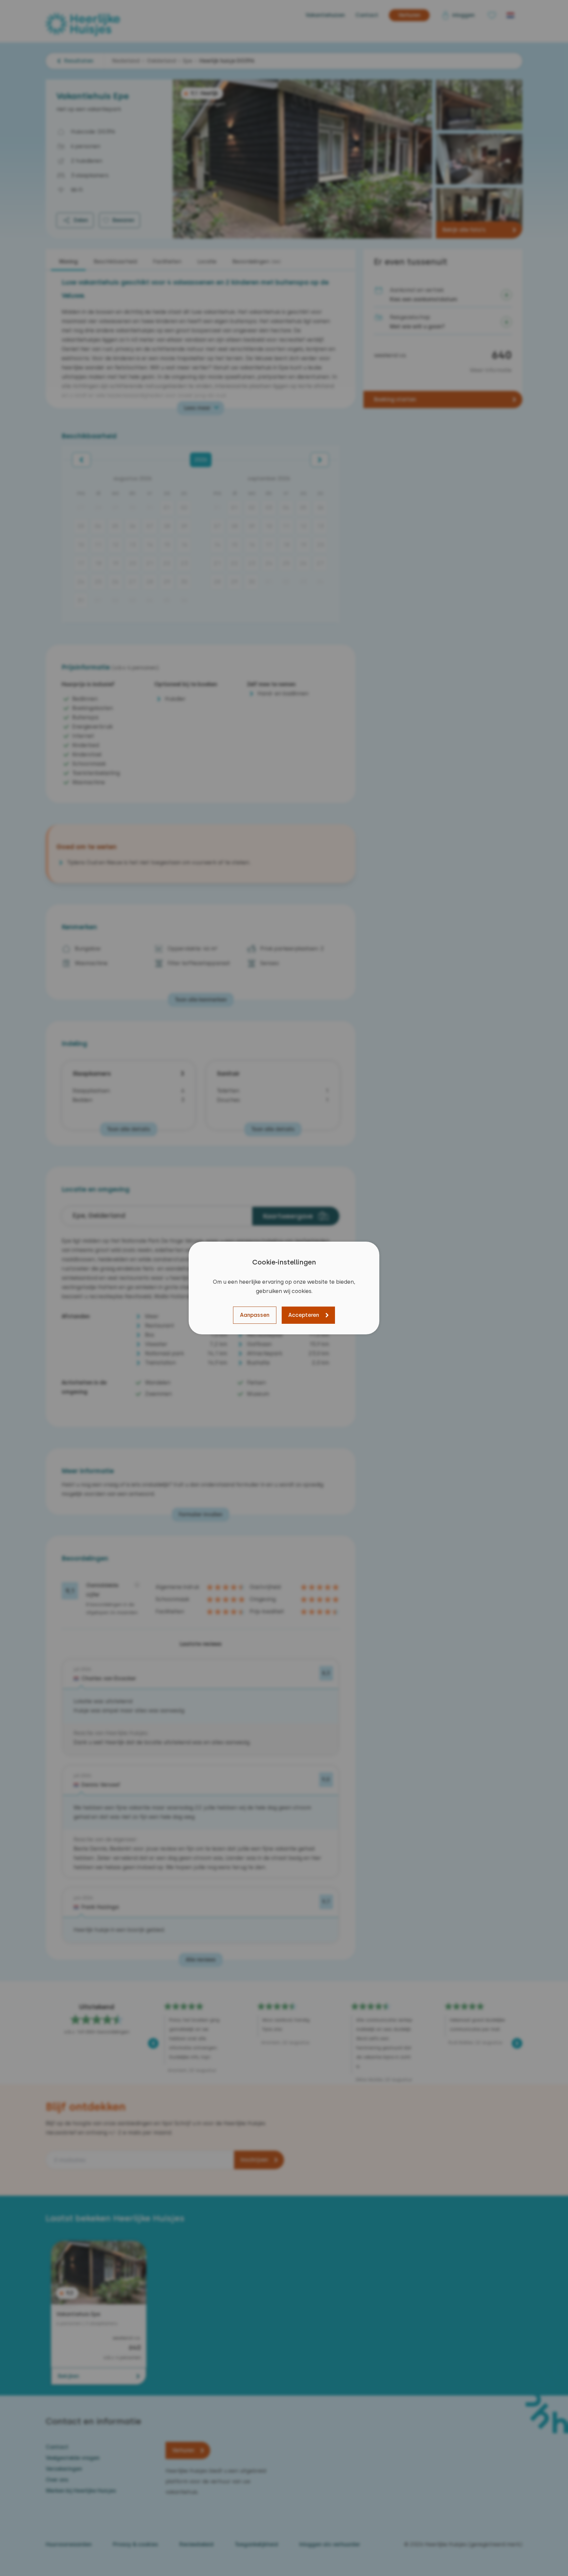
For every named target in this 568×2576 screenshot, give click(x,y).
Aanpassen (255, 1315)
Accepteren (304, 1315)
